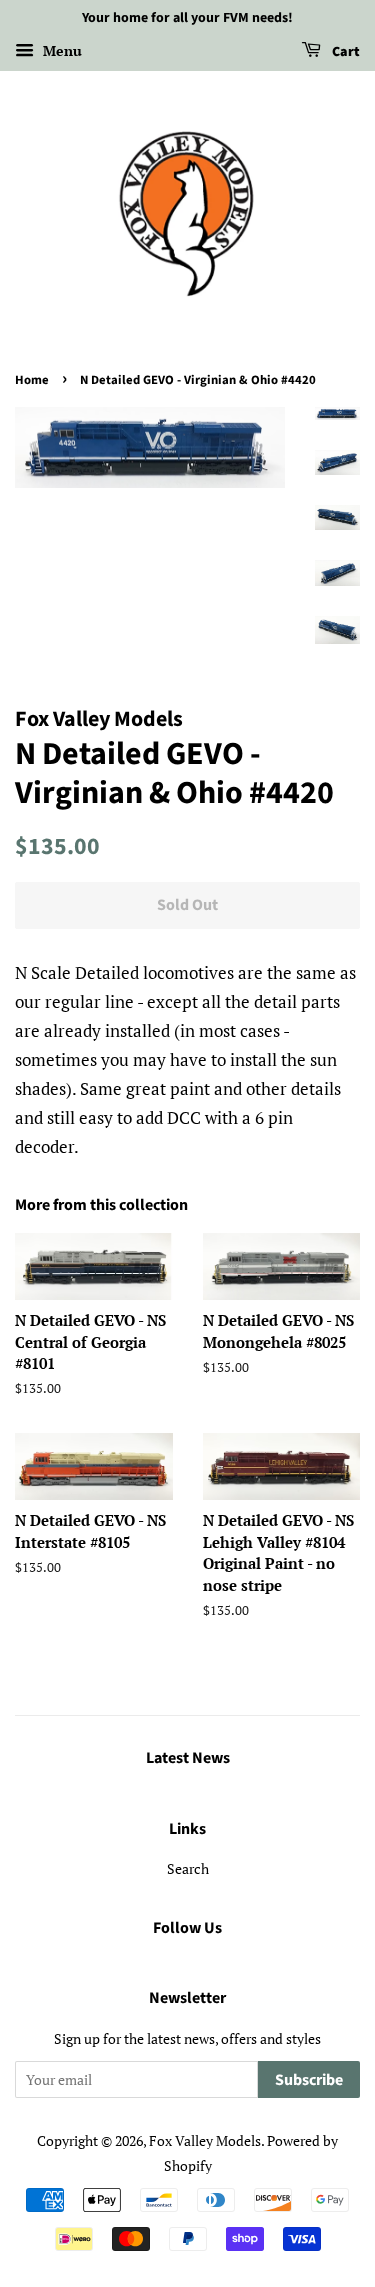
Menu (60, 50)
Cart (344, 52)
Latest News (188, 1758)
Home (32, 380)
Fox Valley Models (205, 2140)
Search (188, 1868)
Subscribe (309, 2080)
